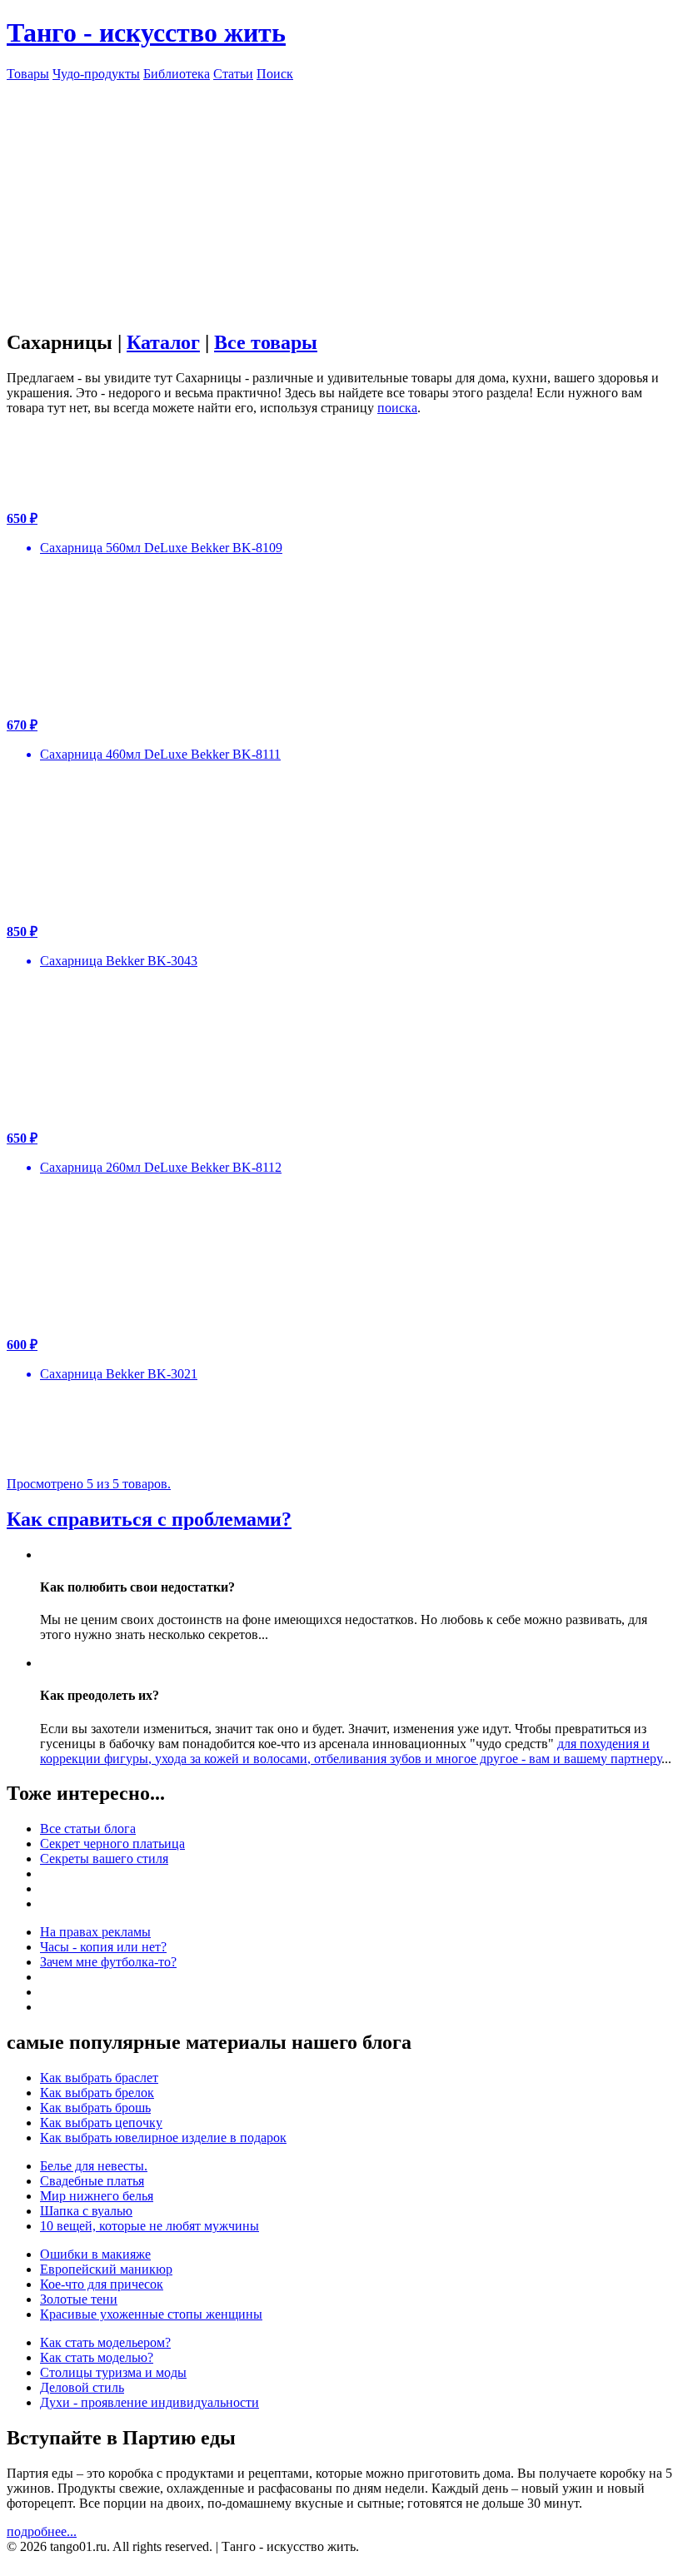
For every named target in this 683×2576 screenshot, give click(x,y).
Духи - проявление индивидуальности (150, 2402)
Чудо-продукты (96, 74)
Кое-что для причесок (102, 2284)
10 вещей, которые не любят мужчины (150, 2226)
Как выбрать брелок (97, 2093)
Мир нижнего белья (97, 2196)
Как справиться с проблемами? (149, 1519)
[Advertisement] (341, 198)
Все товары (266, 342)
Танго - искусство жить (146, 32)
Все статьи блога (88, 1829)
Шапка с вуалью (86, 2211)
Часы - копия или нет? (103, 1947)
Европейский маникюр (106, 2269)
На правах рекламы (95, 1932)
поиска (397, 408)
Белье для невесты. (94, 2166)
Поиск (275, 74)
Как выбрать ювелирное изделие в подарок (163, 2138)
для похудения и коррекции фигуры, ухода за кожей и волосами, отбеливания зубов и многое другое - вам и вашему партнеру (351, 1751)
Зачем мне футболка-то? (108, 1962)
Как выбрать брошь (95, 2108)
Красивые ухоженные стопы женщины (151, 2314)
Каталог (163, 342)
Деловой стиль (82, 2387)
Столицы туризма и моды (113, 2372)
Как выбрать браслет (99, 2078)
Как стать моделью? (97, 2357)
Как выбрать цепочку (101, 2123)
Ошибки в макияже (95, 2254)
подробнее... (42, 2531)
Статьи (233, 74)
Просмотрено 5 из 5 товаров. (89, 1484)
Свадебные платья (92, 2181)
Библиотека (177, 74)
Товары (28, 74)
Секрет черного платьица (112, 1844)
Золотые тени (79, 2299)
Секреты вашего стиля (104, 1859)
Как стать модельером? (105, 2342)
